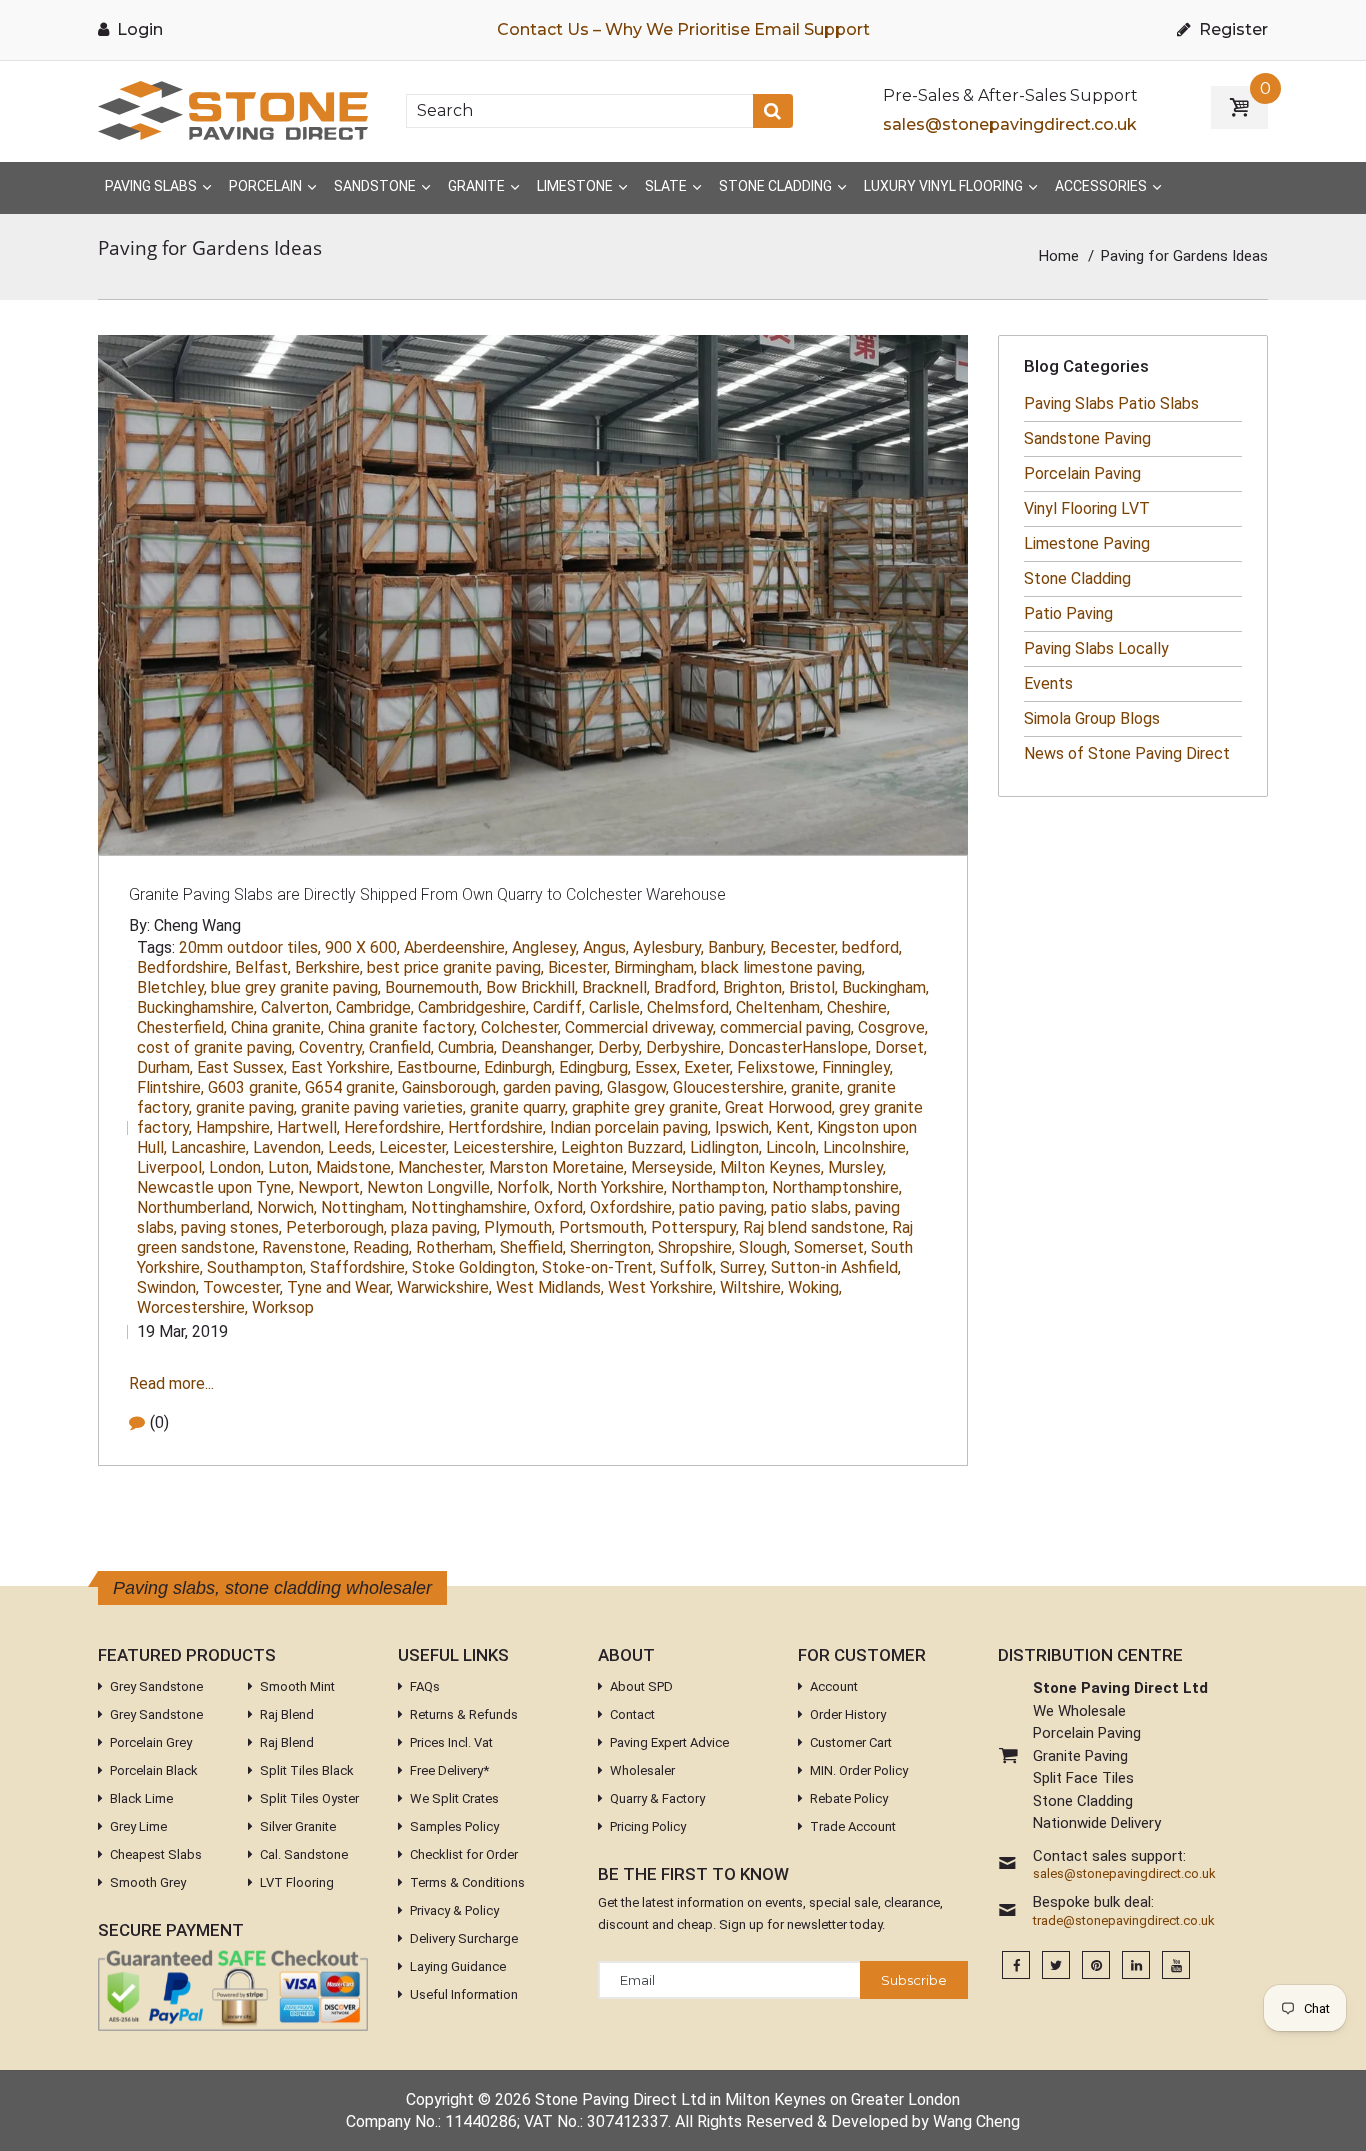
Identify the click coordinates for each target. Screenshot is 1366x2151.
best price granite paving (455, 967)
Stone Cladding (1077, 578)
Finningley (857, 1067)
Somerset (830, 1247)
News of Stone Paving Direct (1127, 753)
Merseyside (673, 1167)
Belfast (263, 967)
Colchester (521, 1027)
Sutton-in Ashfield (836, 1267)
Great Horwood (780, 1107)
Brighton (754, 987)
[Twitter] (1056, 1965)
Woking (815, 1287)
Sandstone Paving (1087, 438)
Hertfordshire (497, 1127)
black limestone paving (783, 967)
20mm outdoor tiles (250, 947)
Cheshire (858, 1007)
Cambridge (375, 1007)
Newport (330, 1187)
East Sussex (242, 1067)
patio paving (723, 1207)
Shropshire (696, 1247)
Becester (804, 947)
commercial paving (787, 1027)
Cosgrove (893, 1027)
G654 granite (351, 1087)
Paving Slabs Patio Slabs (1111, 403)
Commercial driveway (640, 1027)
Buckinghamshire (197, 1007)
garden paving (553, 1087)
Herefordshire (394, 1127)
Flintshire (170, 1087)
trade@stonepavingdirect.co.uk (1124, 1921)
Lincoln (792, 1147)
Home (1059, 256)
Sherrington (612, 1247)
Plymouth (519, 1227)
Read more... (171, 1383)
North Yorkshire (612, 1187)
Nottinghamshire (470, 1207)
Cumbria (467, 1047)
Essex (657, 1067)
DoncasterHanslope (799, 1047)
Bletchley (172, 987)
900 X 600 (362, 947)
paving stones (231, 1227)
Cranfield (401, 1047)
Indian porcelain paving (630, 1127)
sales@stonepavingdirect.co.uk (1010, 124)
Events (1048, 683)
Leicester (414, 1147)
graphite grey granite (646, 1107)
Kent (794, 1127)
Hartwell (308, 1127)
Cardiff (559, 1007)
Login (138, 29)
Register (1231, 29)
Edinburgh (519, 1067)
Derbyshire (685, 1047)
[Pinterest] (1096, 1965)
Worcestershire (192, 1307)
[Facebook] (1016, 1965)
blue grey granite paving (296, 987)
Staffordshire (359, 1267)
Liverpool (171, 1167)
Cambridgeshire (473, 1007)
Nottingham (364, 1207)
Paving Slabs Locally (1096, 648)
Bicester (579, 967)
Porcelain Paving (1082, 473)
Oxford (560, 1207)
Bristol (813, 987)
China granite (277, 1027)
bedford (872, 947)
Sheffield (533, 1247)
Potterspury (695, 1227)
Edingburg (595, 1067)
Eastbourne (438, 1067)
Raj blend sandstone (815, 1227)
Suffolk (688, 1267)
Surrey (743, 1267)
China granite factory (402, 1027)
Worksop (283, 1307)
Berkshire (329, 967)
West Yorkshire (662, 1287)
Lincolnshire (866, 1147)
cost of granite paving (216, 1047)
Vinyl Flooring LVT (1087, 508)
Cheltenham (779, 1007)
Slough (764, 1247)
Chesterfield (182, 1027)
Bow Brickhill (532, 987)
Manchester (441, 1167)
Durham (165, 1067)
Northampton (719, 1187)
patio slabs (811, 1207)
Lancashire (210, 1147)
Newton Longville (430, 1187)
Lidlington (726, 1147)
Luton (290, 1167)
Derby (620, 1047)
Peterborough (336, 1227)
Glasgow (638, 1087)
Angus (606, 947)
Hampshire (234, 1127)
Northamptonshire (837, 1187)
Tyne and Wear (340, 1287)
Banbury (737, 947)
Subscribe (914, 1980)
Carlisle (616, 1007)
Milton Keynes (772, 1167)
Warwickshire (444, 1287)
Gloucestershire (730, 1087)
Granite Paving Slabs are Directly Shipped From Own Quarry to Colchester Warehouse (427, 894)
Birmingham (655, 967)
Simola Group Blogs (1092, 718)
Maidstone (355, 1167)
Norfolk (525, 1187)
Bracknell (616, 987)
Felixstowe (777, 1067)
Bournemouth (433, 987)
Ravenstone (305, 1247)
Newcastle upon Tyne (215, 1187)
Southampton (256, 1267)
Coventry (332, 1047)
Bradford (686, 987)
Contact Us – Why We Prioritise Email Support (683, 29)
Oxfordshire (632, 1207)
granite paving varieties (383, 1107)
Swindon (168, 1287)
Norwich (287, 1207)
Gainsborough (450, 1087)
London (236, 1167)
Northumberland (195, 1207)
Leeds (351, 1147)
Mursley (857, 1167)
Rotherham (456, 1247)
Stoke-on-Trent (599, 1267)
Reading (382, 1247)
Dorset (901, 1047)
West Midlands (550, 1287)
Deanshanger (547, 1047)
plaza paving (435, 1227)
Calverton (296, 1007)
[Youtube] (1176, 1965)
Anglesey (545, 947)
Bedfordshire (184, 967)
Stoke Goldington (475, 1267)
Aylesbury (668, 947)
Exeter (708, 1067)
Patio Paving (1068, 613)
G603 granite (254, 1087)
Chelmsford (689, 1007)
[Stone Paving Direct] (233, 109)
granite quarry (519, 1107)
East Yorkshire (342, 1067)
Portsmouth (603, 1227)
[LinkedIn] (1136, 1965)
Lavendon (288, 1147)
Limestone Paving (1087, 543)
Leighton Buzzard (623, 1147)
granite (817, 1087)
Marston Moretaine (558, 1167)
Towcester (243, 1287)
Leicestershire (505, 1147)
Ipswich (743, 1127)
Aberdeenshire (456, 947)
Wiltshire (752, 1287)
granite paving (246, 1107)
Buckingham (885, 987)
